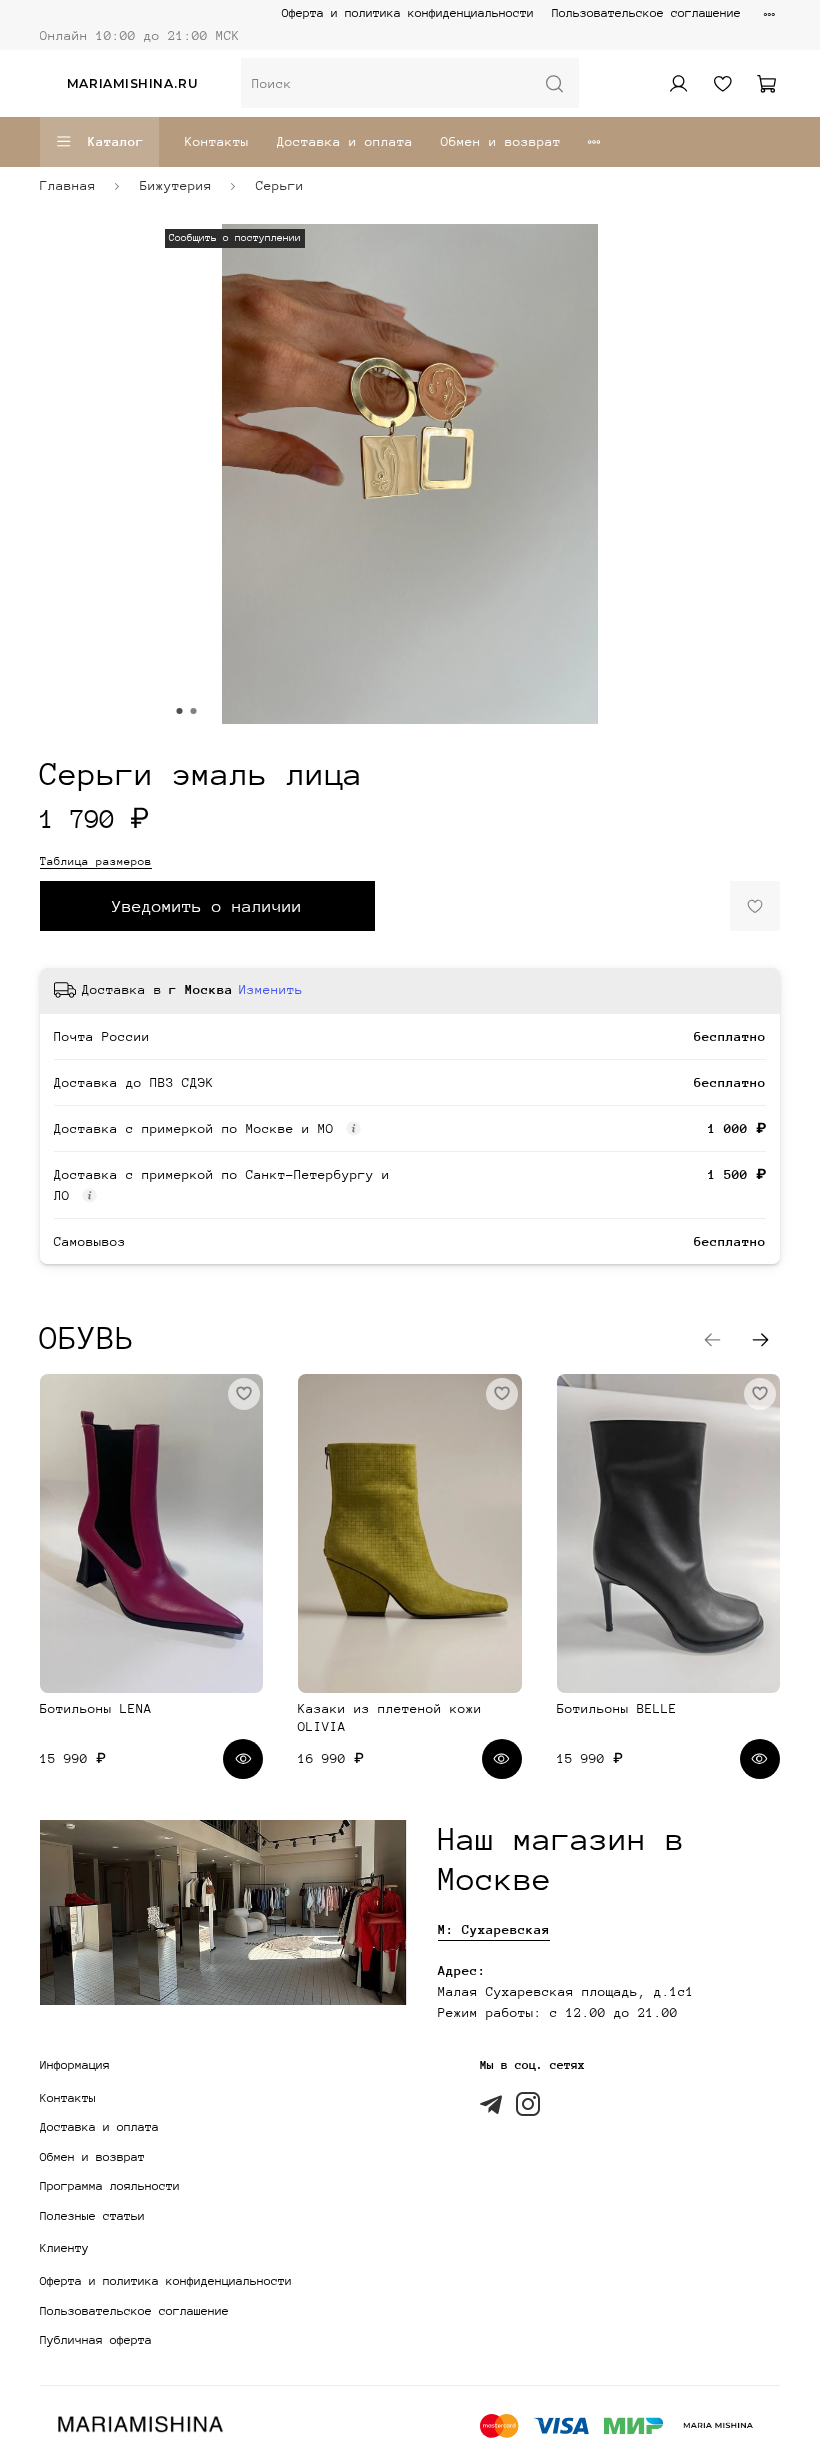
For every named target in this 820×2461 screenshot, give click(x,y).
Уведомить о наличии (207, 906)
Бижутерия (176, 185)
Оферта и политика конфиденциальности (408, 13)
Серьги (280, 185)
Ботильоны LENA (96, 1708)
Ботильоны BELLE (617, 1708)
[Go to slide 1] (180, 711)
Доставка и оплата (345, 141)
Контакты (217, 141)
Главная (68, 185)
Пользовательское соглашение (646, 13)
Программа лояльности (110, 2186)
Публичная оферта (96, 2340)
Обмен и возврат (501, 141)
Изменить (271, 989)
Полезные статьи (92, 2216)
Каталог (116, 141)
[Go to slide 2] (194, 711)
